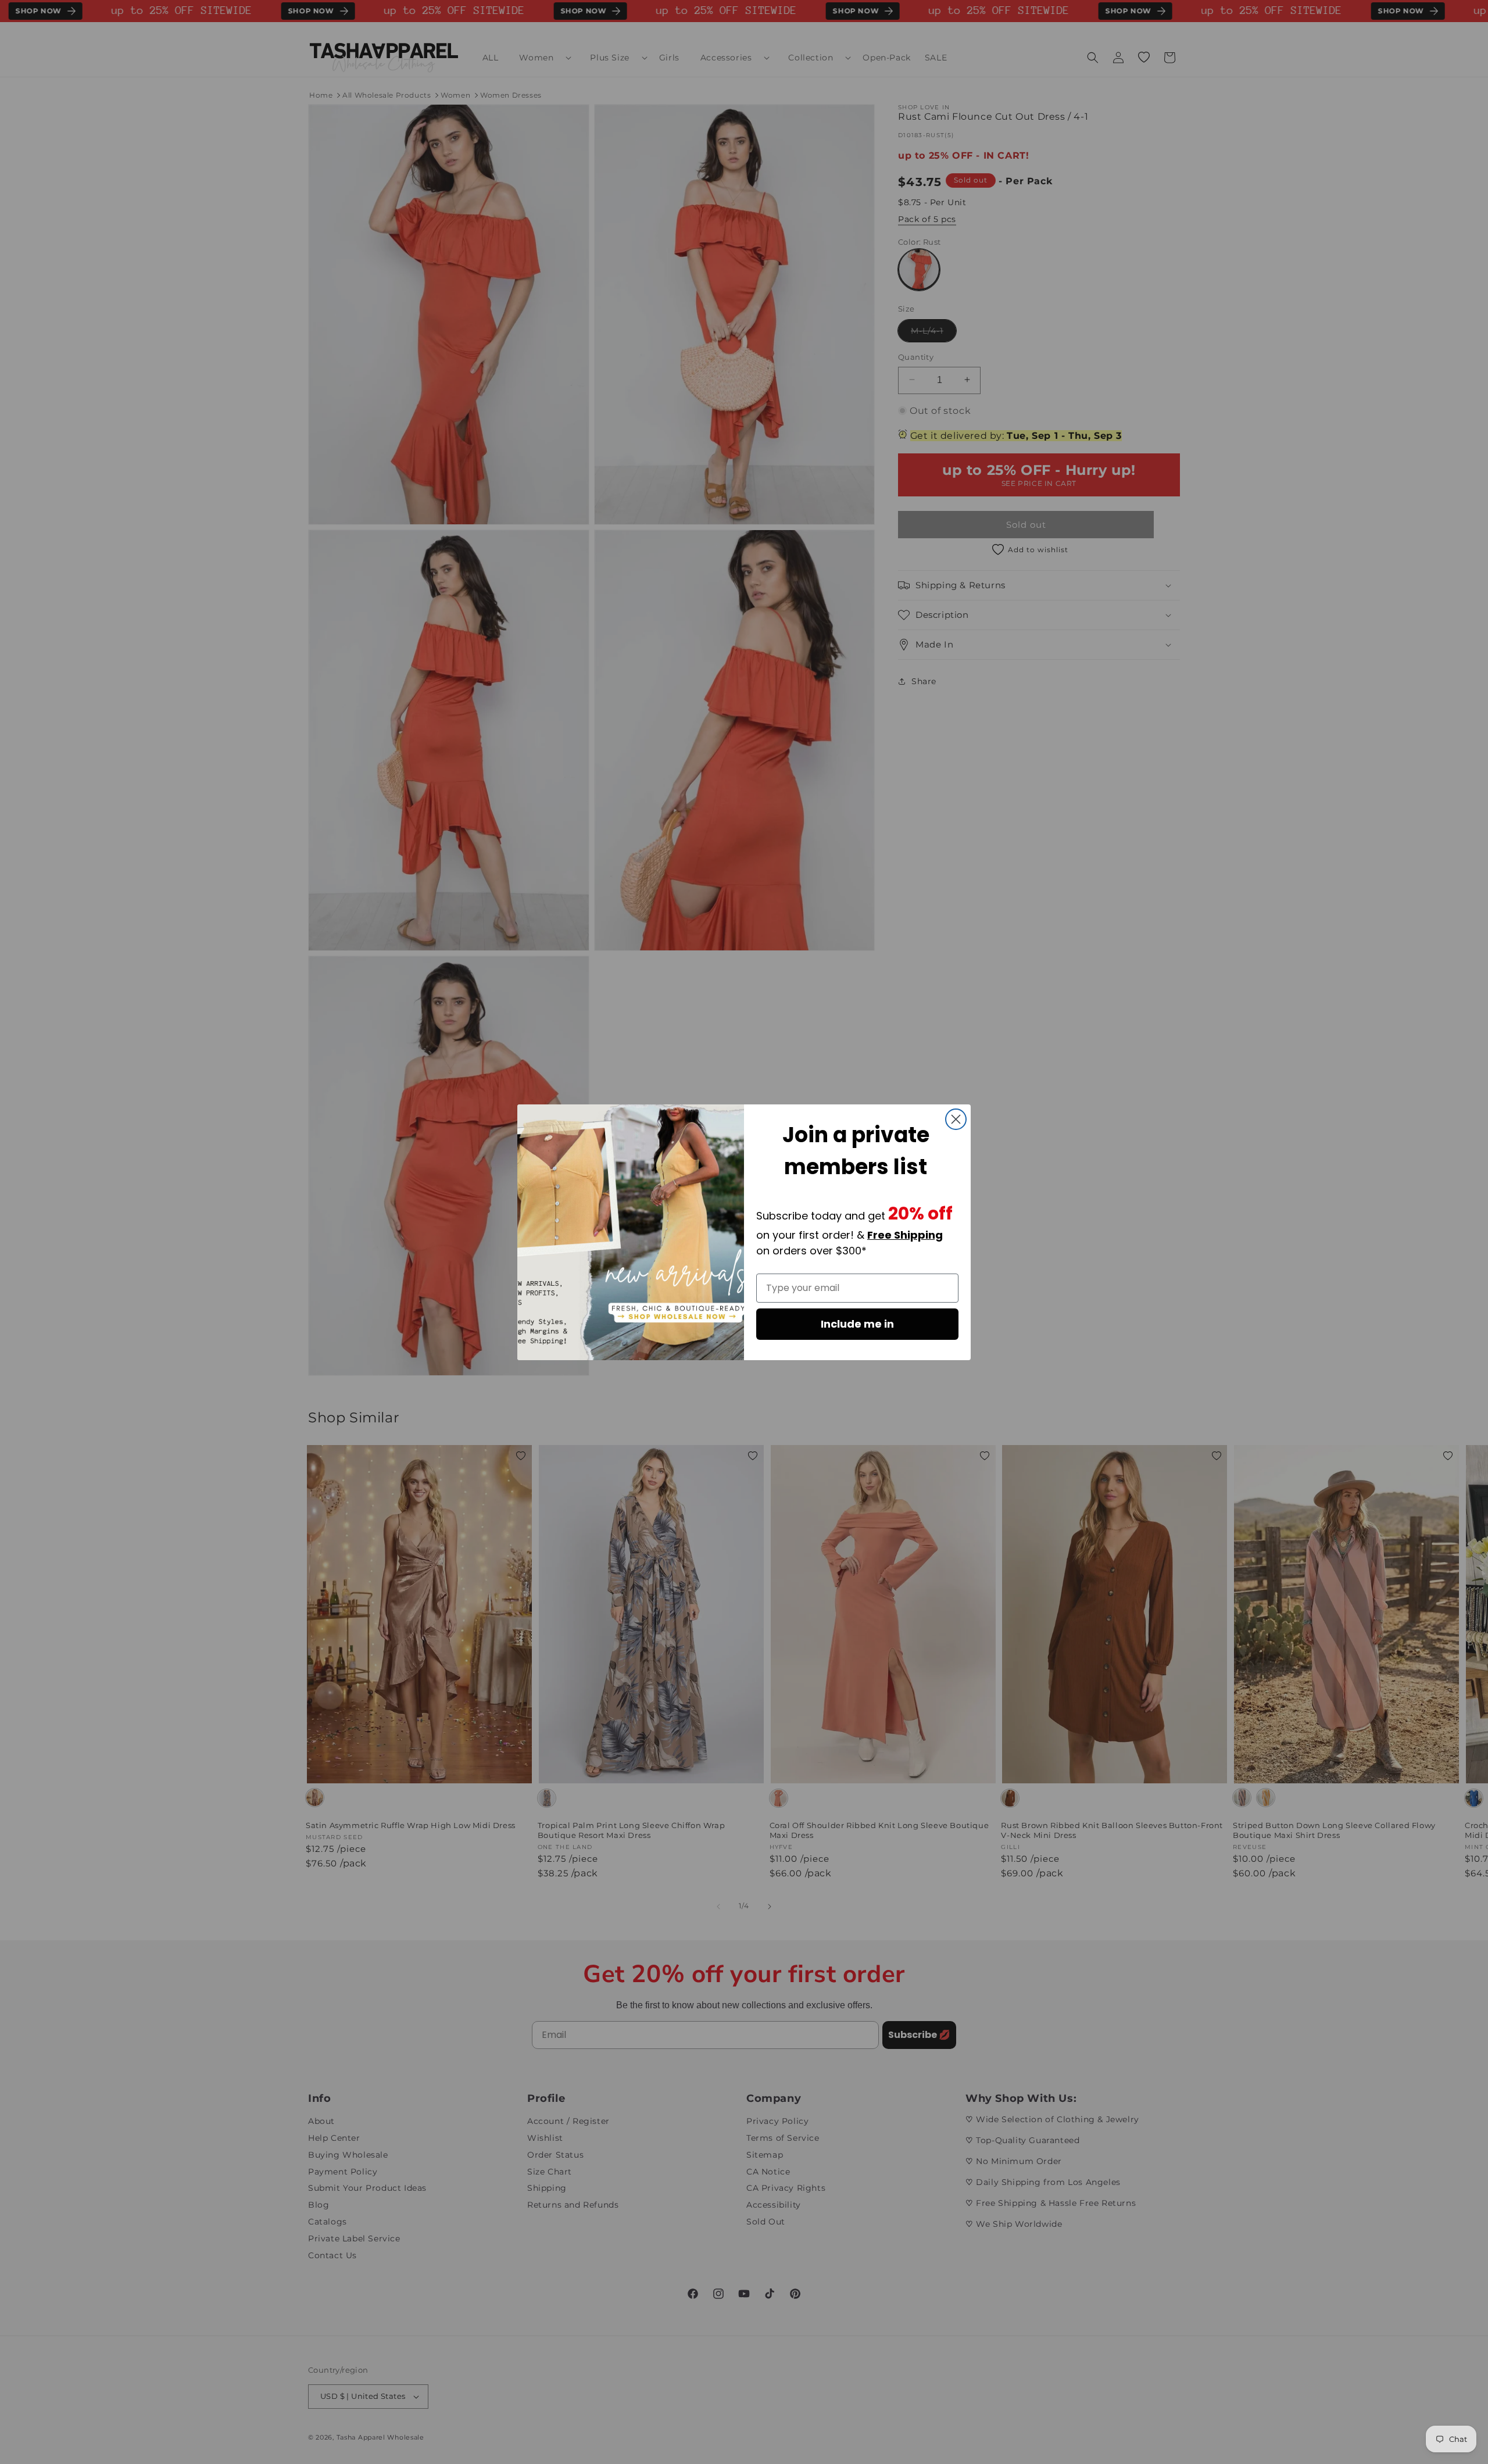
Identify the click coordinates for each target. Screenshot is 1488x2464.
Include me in (857, 1324)
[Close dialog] (956, 1119)
